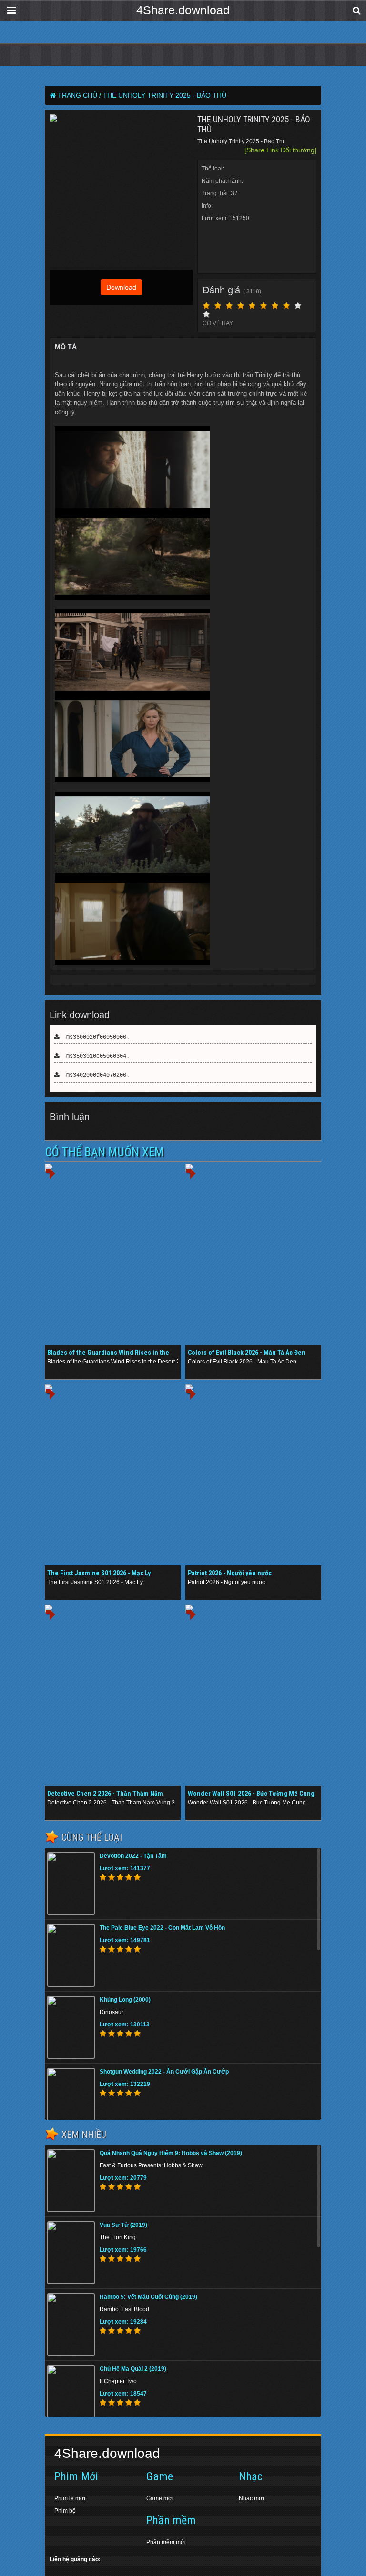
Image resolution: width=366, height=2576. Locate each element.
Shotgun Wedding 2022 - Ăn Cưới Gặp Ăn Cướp (164, 2072)
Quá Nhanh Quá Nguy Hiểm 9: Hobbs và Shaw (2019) (171, 2153)
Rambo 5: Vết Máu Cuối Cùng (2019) (148, 2297)
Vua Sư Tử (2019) (123, 2225)
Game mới (160, 2498)
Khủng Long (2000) (125, 2000)
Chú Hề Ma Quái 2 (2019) (133, 2369)
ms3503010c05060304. (95, 1056)
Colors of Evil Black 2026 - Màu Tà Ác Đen (247, 1353)
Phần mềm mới (166, 2542)
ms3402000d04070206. (95, 1075)
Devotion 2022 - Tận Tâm (133, 1856)
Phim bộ (65, 2511)
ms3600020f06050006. (95, 1037)
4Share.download (183, 10)
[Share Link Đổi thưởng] (280, 150)
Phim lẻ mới (70, 2498)
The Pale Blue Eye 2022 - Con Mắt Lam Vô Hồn (162, 1928)
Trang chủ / (79, 95)
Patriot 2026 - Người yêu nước (230, 1573)
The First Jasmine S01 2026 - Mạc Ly (99, 1573)
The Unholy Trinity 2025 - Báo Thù (165, 95)
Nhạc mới (251, 2498)
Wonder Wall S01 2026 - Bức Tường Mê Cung (251, 1794)
